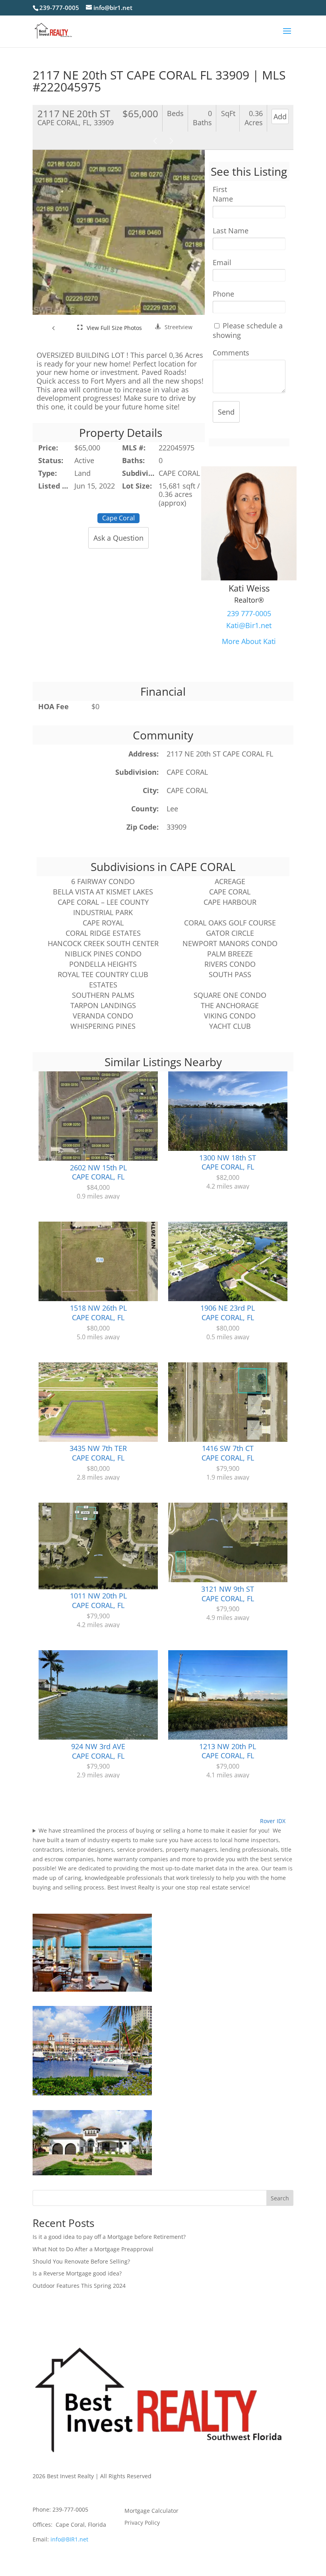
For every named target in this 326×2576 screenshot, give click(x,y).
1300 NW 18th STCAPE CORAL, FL (228, 1162)
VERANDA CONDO (103, 1016)
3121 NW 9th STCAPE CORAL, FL (228, 1594)
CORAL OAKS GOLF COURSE (230, 923)
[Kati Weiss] (249, 578)
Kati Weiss (249, 588)
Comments (231, 353)
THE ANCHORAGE (230, 1005)
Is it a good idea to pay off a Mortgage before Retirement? (109, 2237)
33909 (177, 827)
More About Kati (249, 641)
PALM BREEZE (230, 954)
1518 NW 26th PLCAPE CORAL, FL (98, 1313)
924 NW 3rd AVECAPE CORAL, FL (98, 1751)
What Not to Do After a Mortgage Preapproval (93, 2249)
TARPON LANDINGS (103, 1005)
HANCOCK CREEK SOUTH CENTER (103, 943)
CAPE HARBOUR (230, 902)
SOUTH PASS (230, 974)
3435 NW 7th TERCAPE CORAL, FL (98, 1453)
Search (280, 2198)
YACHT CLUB (230, 1026)
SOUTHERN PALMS (103, 995)
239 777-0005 (249, 613)
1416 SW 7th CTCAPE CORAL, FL (228, 1453)
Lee (172, 809)
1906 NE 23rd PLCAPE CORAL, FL (228, 1313)
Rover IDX (273, 1821)
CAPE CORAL (187, 772)
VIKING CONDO (230, 1016)
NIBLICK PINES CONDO (103, 954)
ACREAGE (230, 881)
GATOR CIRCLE (230, 933)
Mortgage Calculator (151, 2511)
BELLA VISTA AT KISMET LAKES (103, 892)
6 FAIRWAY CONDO (103, 881)
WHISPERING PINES (103, 1026)
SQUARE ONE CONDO (230, 995)
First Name (223, 194)
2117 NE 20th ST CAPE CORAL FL (220, 754)
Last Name (231, 231)
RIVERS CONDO (230, 964)
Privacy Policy (142, 2523)
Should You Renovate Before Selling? (81, 2261)
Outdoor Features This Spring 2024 (79, 2286)
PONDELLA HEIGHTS (103, 964)
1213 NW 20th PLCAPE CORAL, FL (228, 1751)
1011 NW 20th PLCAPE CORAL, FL (98, 1600)
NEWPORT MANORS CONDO (230, 943)
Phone (223, 294)
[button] (54, 328)
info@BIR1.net (69, 2539)
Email (222, 263)
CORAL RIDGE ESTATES (103, 933)
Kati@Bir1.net (249, 625)
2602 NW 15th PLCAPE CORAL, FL (98, 1172)
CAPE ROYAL (103, 923)
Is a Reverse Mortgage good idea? (77, 2273)
